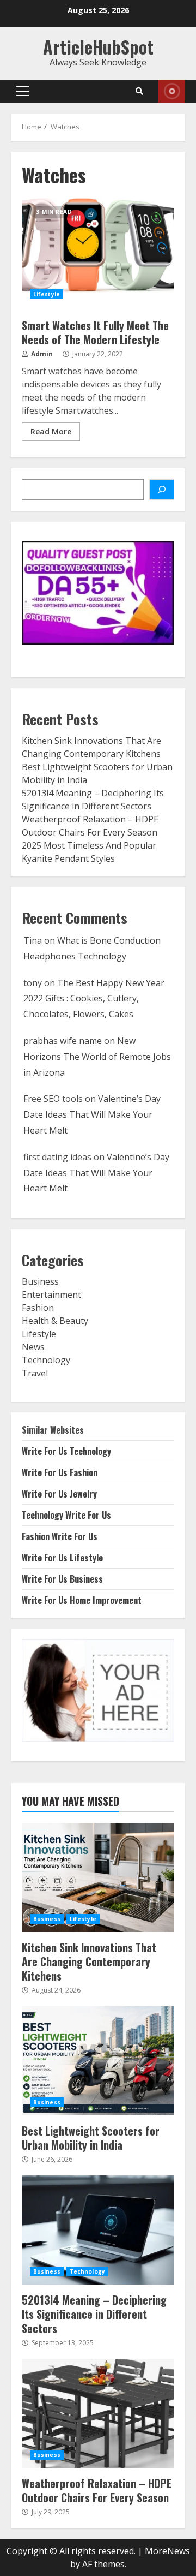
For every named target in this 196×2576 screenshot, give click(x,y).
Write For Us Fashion (60, 1472)
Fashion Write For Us (60, 1536)
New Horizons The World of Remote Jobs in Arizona (97, 1057)
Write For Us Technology (66, 1451)
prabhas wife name (63, 1041)
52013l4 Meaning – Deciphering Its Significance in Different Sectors (98, 2230)
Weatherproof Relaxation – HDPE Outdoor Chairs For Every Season (98, 2413)
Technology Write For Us (66, 1515)
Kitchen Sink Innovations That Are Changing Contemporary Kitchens (98, 1877)
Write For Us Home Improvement (82, 1600)
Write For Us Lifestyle (62, 1558)
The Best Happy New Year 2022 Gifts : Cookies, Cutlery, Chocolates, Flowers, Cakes (94, 999)
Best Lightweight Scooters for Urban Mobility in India (98, 2061)
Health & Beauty (55, 1321)
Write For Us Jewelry (59, 1494)
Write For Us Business (62, 1579)
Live (172, 91)
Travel (35, 1373)
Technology (46, 1360)
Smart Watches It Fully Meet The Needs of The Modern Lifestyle (98, 253)
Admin (41, 354)
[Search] (139, 91)
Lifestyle (47, 294)
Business (40, 1281)
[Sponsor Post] (162, 490)
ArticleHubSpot (98, 47)
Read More (51, 431)
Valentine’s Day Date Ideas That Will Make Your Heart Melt (92, 1114)
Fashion (38, 1308)
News (33, 1347)
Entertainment (51, 1295)
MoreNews (167, 2551)
